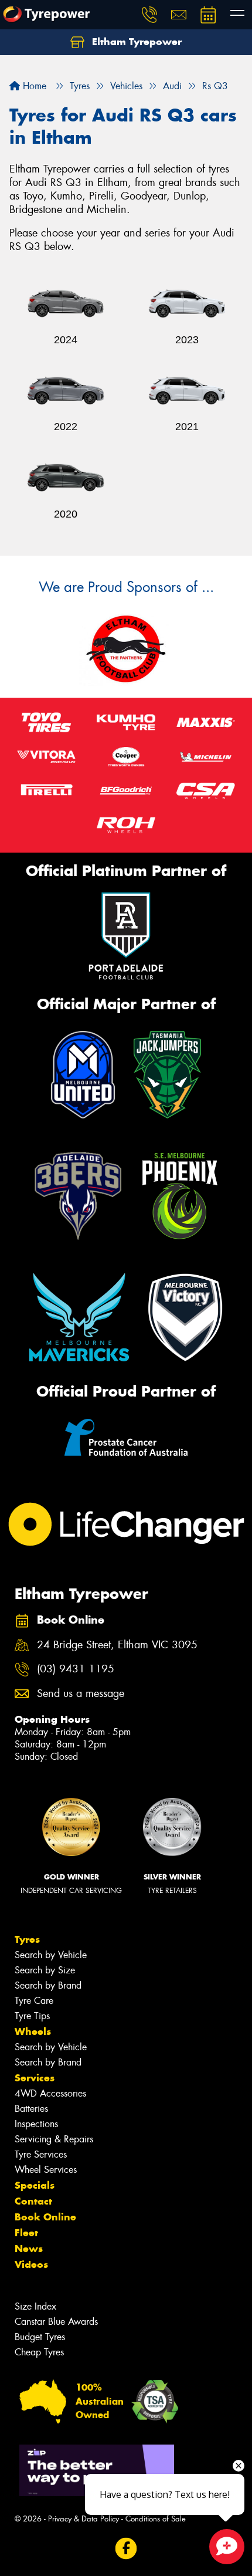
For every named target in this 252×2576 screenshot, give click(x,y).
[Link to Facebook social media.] (126, 2549)
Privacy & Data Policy (84, 2519)
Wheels (33, 2031)
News (29, 2249)
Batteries (31, 2109)
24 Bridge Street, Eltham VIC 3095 (117, 1645)
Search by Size (45, 1970)
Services (35, 2078)
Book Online (45, 2217)
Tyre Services (41, 2154)
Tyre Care (34, 2001)
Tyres (27, 1939)
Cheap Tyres (39, 2352)
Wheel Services (46, 2170)
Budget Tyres (40, 2337)
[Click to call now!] (149, 15)
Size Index (35, 2306)
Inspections (36, 2124)
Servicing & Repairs (54, 2139)
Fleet (26, 2233)
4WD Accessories (50, 2093)
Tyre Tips (32, 2016)
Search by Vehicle (51, 1955)
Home (33, 86)
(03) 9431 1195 (76, 1669)
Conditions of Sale (156, 2519)
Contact (33, 2201)
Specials (35, 2185)
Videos (31, 2264)
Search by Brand (48, 1985)
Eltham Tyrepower (135, 42)
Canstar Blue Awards (56, 2322)
